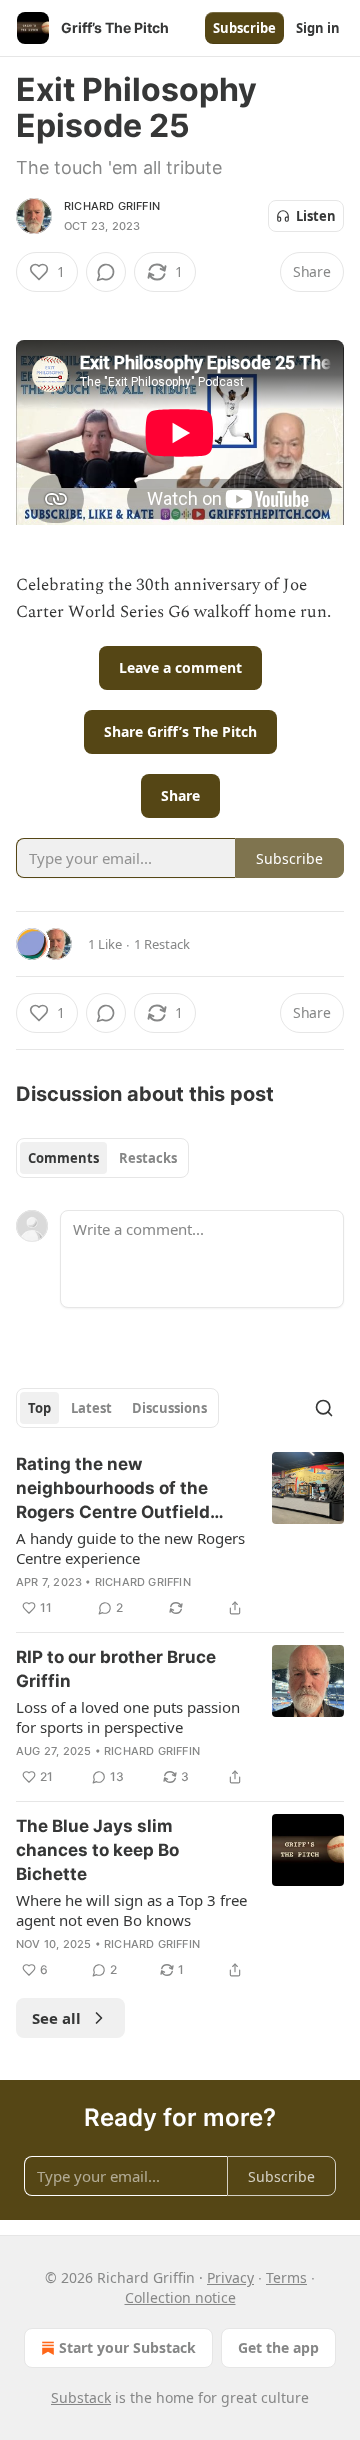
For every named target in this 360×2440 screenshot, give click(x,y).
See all (56, 2018)
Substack (81, 2397)
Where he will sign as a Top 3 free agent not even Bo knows (131, 1910)
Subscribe (244, 28)
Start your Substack (127, 2347)
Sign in (318, 28)
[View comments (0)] (106, 272)
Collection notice (180, 2297)
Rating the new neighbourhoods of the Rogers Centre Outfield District (113, 1489)
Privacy (230, 2277)
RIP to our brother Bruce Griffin (116, 1669)
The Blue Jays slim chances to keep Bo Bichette (97, 1850)
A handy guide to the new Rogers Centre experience (130, 1548)
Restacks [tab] (148, 1158)
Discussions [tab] (169, 1408)
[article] (180, 1536)
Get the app (278, 2347)
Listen (316, 216)
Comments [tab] (63, 1158)
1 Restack (162, 944)
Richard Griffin (112, 206)
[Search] (324, 1408)
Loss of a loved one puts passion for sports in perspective (128, 1717)
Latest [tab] (91, 1408)
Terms (286, 2277)
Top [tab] (39, 1408)
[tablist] (102, 1158)
